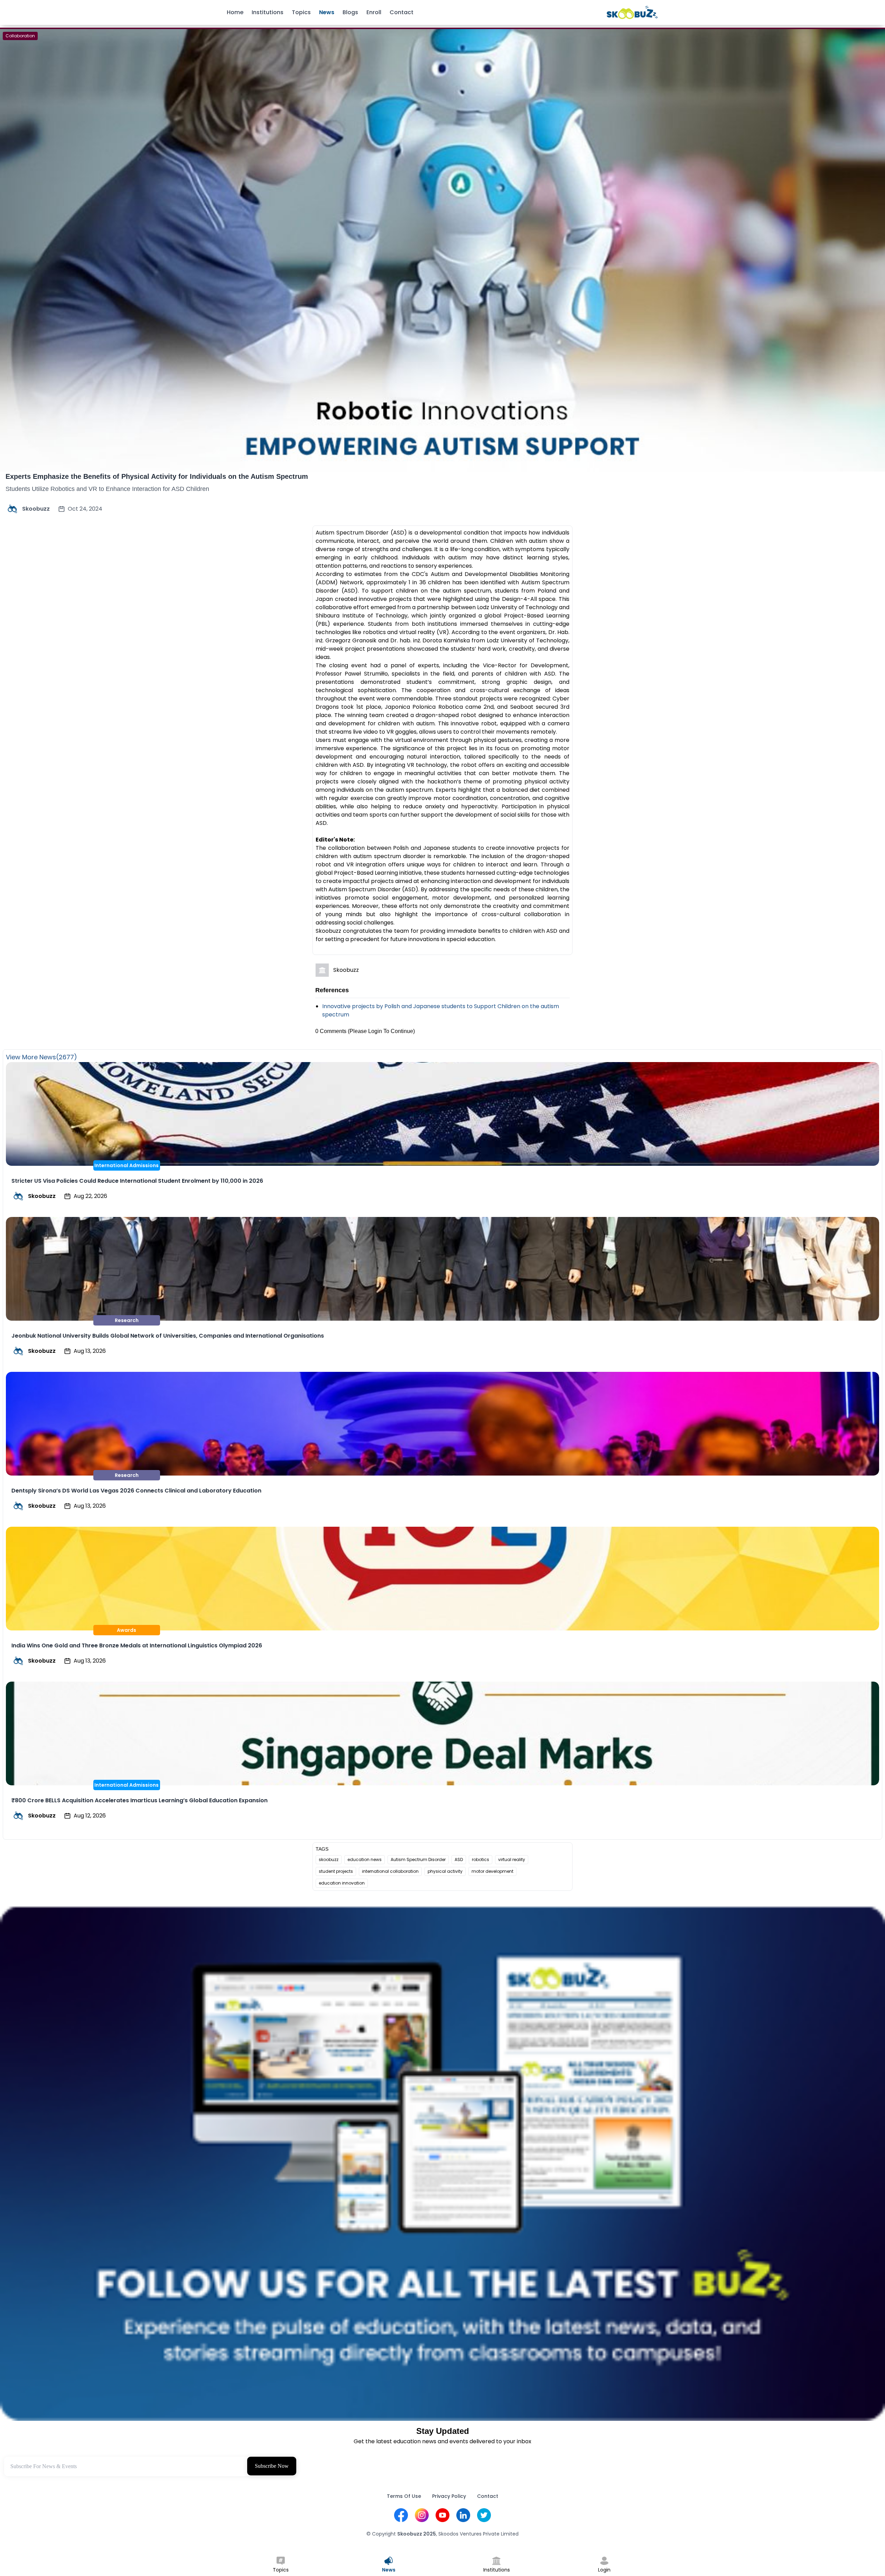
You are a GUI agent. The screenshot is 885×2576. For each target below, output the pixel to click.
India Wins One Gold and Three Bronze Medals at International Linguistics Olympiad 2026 (137, 1645)
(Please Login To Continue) (381, 1031)
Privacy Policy (449, 2496)
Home (235, 12)
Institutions (268, 12)
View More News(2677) (41, 1057)
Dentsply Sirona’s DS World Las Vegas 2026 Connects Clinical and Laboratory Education (136, 1491)
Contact (402, 12)
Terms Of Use (404, 2496)
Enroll (374, 12)
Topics (301, 12)
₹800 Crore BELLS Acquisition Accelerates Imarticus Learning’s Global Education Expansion (139, 1800)
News (327, 12)
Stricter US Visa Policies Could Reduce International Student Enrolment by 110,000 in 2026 (137, 1181)
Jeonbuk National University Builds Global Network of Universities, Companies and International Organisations (168, 1336)
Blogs (350, 12)
